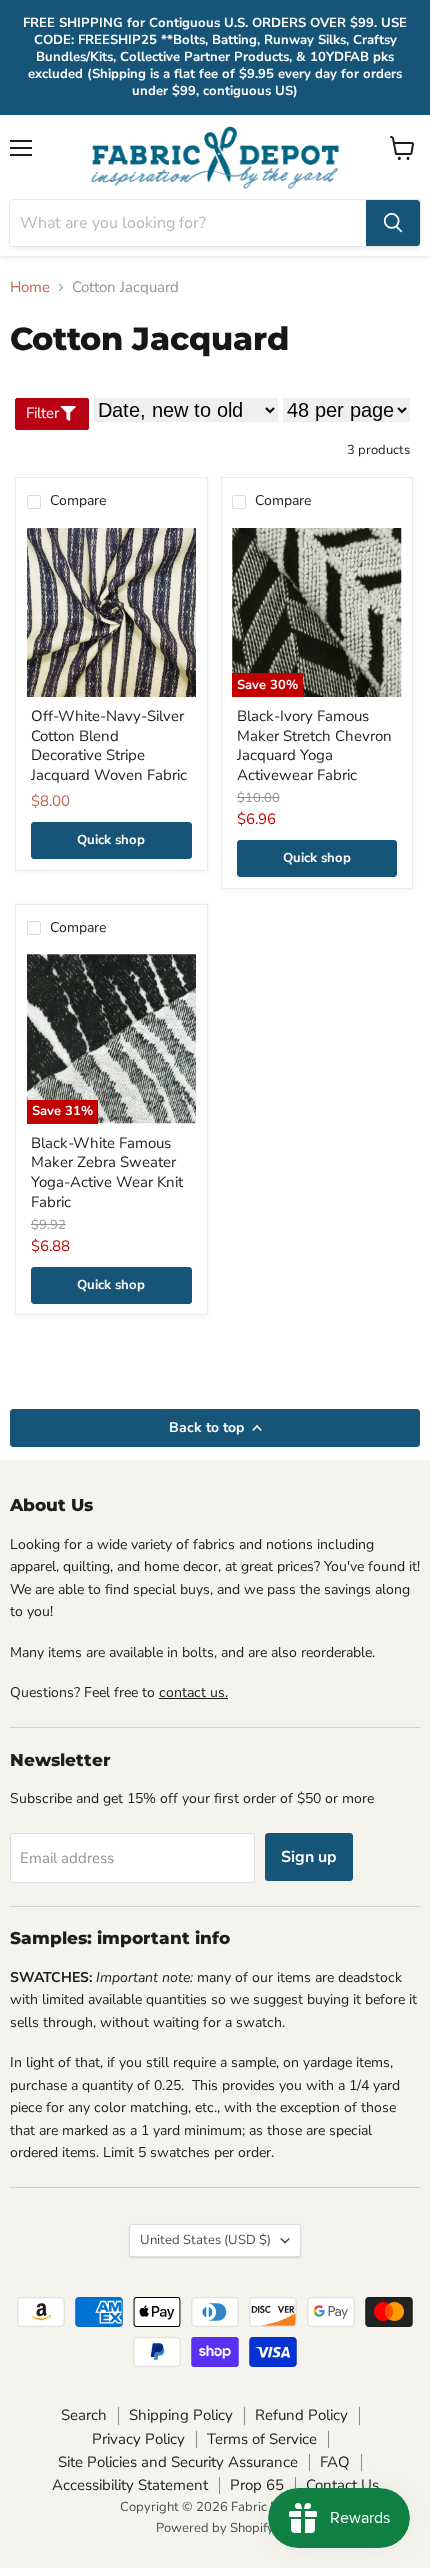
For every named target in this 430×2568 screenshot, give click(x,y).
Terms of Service (262, 2439)
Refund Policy (301, 2415)
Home (30, 287)
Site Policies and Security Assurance (178, 2462)
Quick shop (111, 840)
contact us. (193, 1692)
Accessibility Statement (130, 2485)
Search (84, 2415)
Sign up (309, 1857)
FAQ (335, 2462)
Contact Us (342, 2485)
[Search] (393, 223)
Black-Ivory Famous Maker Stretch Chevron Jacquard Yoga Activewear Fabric (314, 745)
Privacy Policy (138, 2439)
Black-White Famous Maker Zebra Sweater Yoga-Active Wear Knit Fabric (107, 1172)
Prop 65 (257, 2485)
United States (205, 2240)
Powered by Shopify (215, 2528)
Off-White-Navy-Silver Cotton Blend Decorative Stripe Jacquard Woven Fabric (109, 745)
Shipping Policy (181, 2415)
